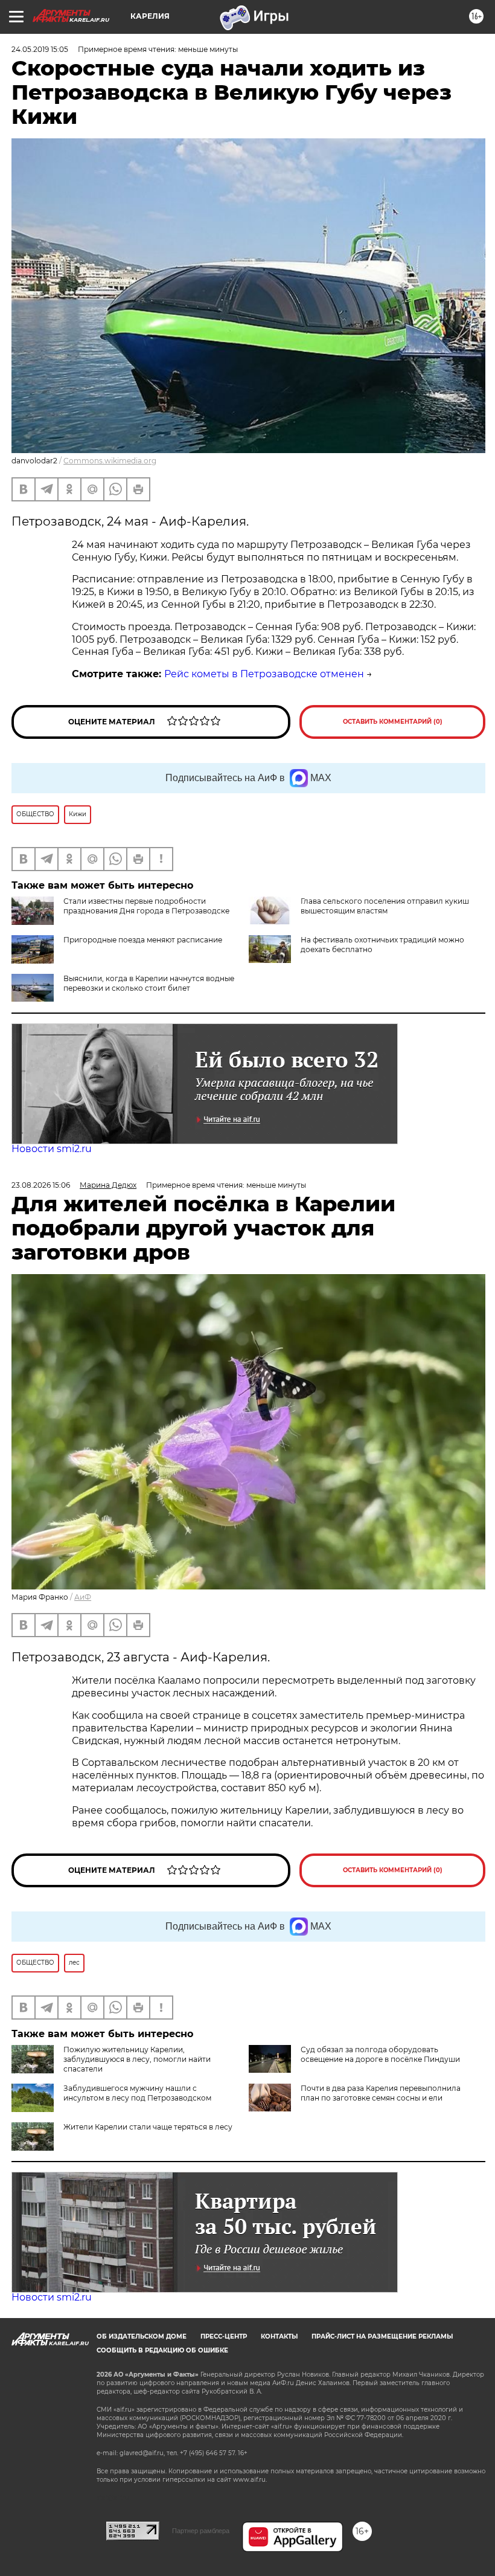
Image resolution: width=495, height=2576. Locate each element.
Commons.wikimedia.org (110, 461)
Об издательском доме (142, 2336)
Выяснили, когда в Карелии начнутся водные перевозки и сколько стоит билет (149, 983)
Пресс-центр (224, 2336)
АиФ (83, 1597)
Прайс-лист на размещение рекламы (382, 2336)
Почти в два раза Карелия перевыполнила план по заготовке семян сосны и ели (381, 2093)
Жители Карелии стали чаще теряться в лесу (148, 2127)
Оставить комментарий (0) (393, 722)
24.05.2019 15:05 (40, 49)
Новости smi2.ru (52, 1149)
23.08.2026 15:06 (41, 1185)
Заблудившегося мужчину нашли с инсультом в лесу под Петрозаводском (137, 2093)
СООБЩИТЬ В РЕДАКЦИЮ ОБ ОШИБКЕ (162, 2350)
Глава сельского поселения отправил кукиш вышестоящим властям (385, 906)
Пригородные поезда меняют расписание (143, 940)
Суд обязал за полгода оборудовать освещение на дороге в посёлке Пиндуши (380, 2054)
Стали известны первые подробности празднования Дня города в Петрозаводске (146, 906)
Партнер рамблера (201, 2531)
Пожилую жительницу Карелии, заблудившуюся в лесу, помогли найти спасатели (137, 2059)
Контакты (279, 2336)
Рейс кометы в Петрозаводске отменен (264, 674)
